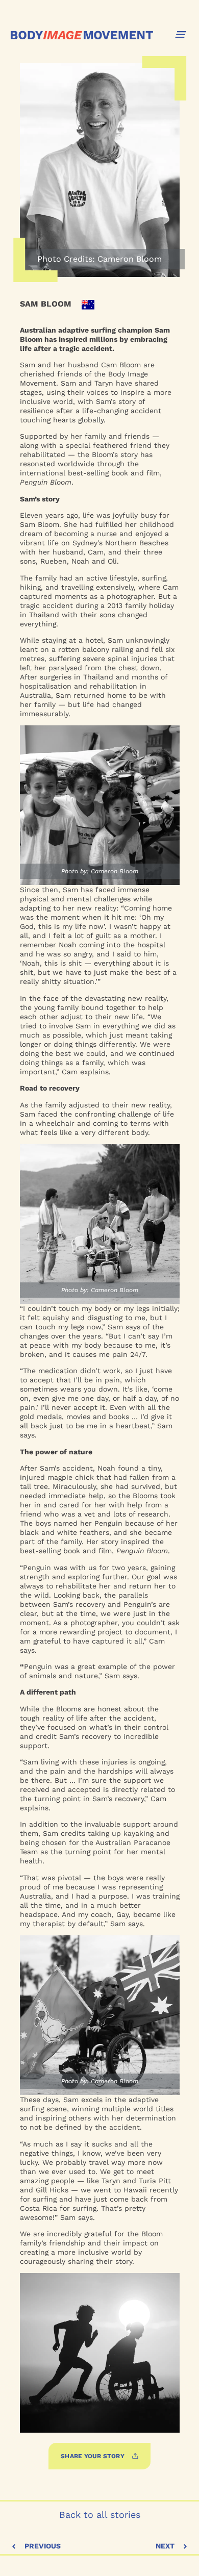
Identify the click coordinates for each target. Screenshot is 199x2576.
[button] (181, 34)
